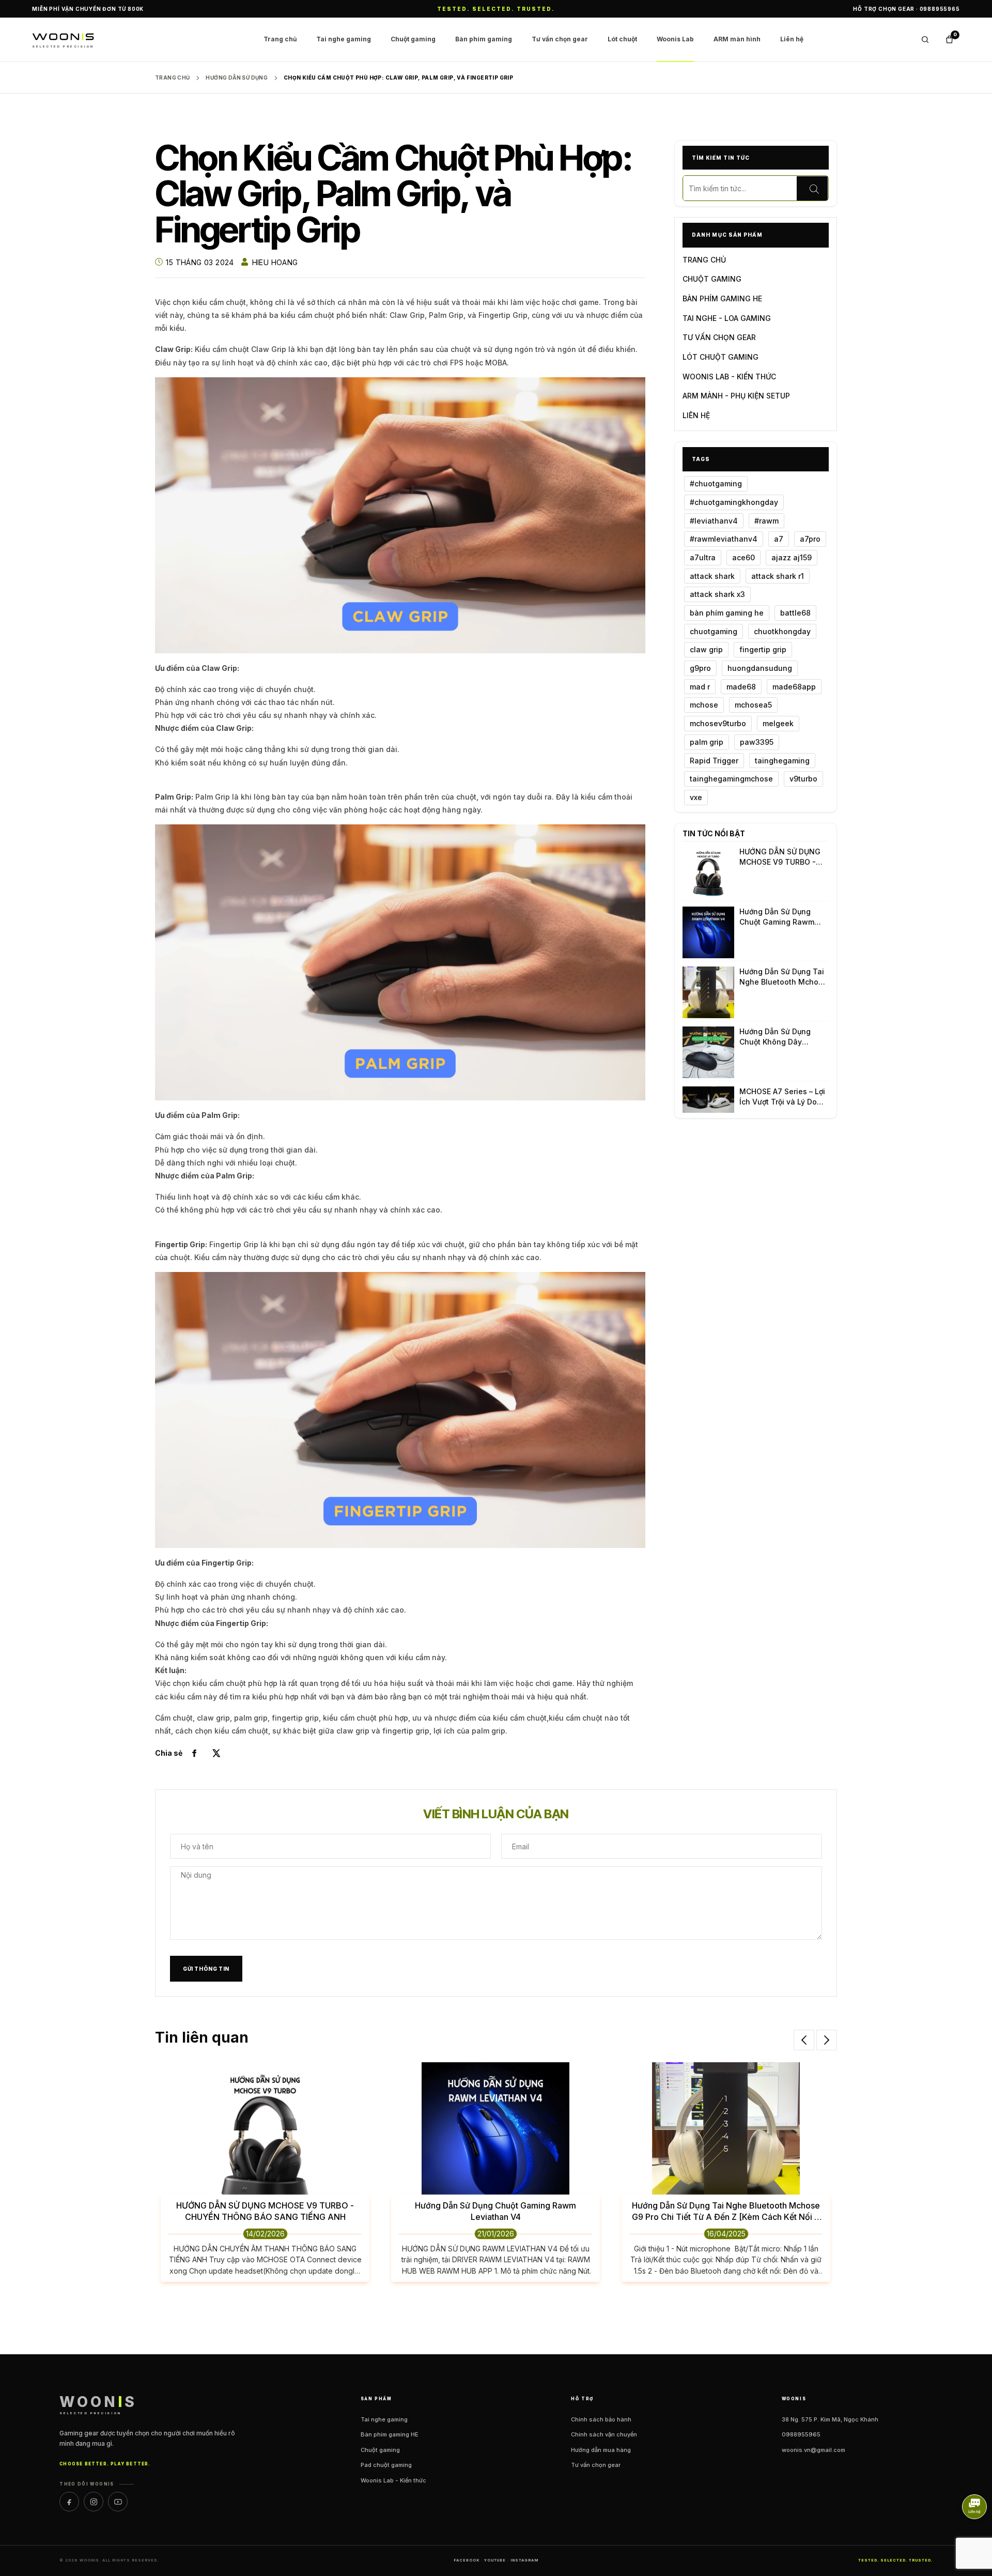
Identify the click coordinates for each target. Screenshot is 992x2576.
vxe (696, 797)
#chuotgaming (716, 484)
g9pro (700, 668)
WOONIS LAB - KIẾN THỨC (729, 377)
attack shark (712, 576)
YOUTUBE (495, 2560)
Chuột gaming (413, 39)
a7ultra (703, 557)
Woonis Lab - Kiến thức (393, 2480)
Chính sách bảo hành (601, 2419)
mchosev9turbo (718, 723)
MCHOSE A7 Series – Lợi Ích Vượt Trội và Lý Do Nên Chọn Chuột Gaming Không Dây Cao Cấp (784, 1097)
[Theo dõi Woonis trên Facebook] (69, 2502)
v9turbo (803, 779)
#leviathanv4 (714, 521)
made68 (741, 687)
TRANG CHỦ (704, 260)
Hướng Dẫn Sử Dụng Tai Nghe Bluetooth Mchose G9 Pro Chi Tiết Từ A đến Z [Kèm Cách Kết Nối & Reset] (784, 977)
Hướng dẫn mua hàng (601, 2450)
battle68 (795, 613)
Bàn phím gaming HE (390, 2434)
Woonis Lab (675, 39)
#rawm (766, 521)
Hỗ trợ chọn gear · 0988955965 (906, 9)
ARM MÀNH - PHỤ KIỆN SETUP (736, 396)
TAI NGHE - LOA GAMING (727, 318)
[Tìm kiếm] (812, 189)
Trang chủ (280, 39)
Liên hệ (792, 39)
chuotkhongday (782, 631)
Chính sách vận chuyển (604, 2434)
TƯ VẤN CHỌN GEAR (719, 337)
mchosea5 (753, 705)
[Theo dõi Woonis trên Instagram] (94, 2502)
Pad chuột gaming (386, 2465)
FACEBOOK (467, 2560)
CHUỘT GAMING (712, 279)
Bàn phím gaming (484, 39)
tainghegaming (782, 761)
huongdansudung (760, 668)
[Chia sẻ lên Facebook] (194, 1753)
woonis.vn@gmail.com (813, 2450)
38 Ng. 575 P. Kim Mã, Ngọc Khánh (830, 2419)
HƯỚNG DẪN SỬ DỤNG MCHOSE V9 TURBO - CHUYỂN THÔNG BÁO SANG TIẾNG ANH (780, 857)
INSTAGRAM (524, 2560)
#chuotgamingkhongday (734, 502)
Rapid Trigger (714, 761)
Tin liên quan (202, 2037)
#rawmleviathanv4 (724, 539)
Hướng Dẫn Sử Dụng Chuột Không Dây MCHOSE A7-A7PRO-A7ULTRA (777, 1037)
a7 (779, 539)
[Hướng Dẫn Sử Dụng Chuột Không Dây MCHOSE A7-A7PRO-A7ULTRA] (708, 1052)
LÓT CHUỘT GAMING (720, 357)
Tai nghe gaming (344, 39)
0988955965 (801, 2434)
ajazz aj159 (792, 557)
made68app (794, 687)
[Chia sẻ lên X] (216, 1753)
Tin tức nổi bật (714, 833)
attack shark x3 (717, 594)
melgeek (778, 723)
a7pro (810, 539)
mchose (704, 705)
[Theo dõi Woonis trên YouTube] (118, 2502)
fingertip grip (763, 649)
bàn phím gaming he (727, 613)
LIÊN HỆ (696, 415)
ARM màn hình (737, 39)
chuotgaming (714, 631)
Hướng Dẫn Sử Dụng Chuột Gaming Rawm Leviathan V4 (777, 917)
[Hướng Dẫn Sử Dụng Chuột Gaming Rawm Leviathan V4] (708, 932)
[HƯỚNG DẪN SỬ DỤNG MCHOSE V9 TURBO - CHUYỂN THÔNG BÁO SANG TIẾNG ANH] (708, 872)
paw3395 (757, 742)
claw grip (706, 649)
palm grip (707, 742)
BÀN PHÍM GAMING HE (722, 298)
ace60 (743, 557)
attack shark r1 (778, 576)
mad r (700, 687)
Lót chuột (622, 39)
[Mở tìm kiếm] (925, 40)
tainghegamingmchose (731, 779)
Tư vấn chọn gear (560, 39)
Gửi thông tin (206, 1969)
